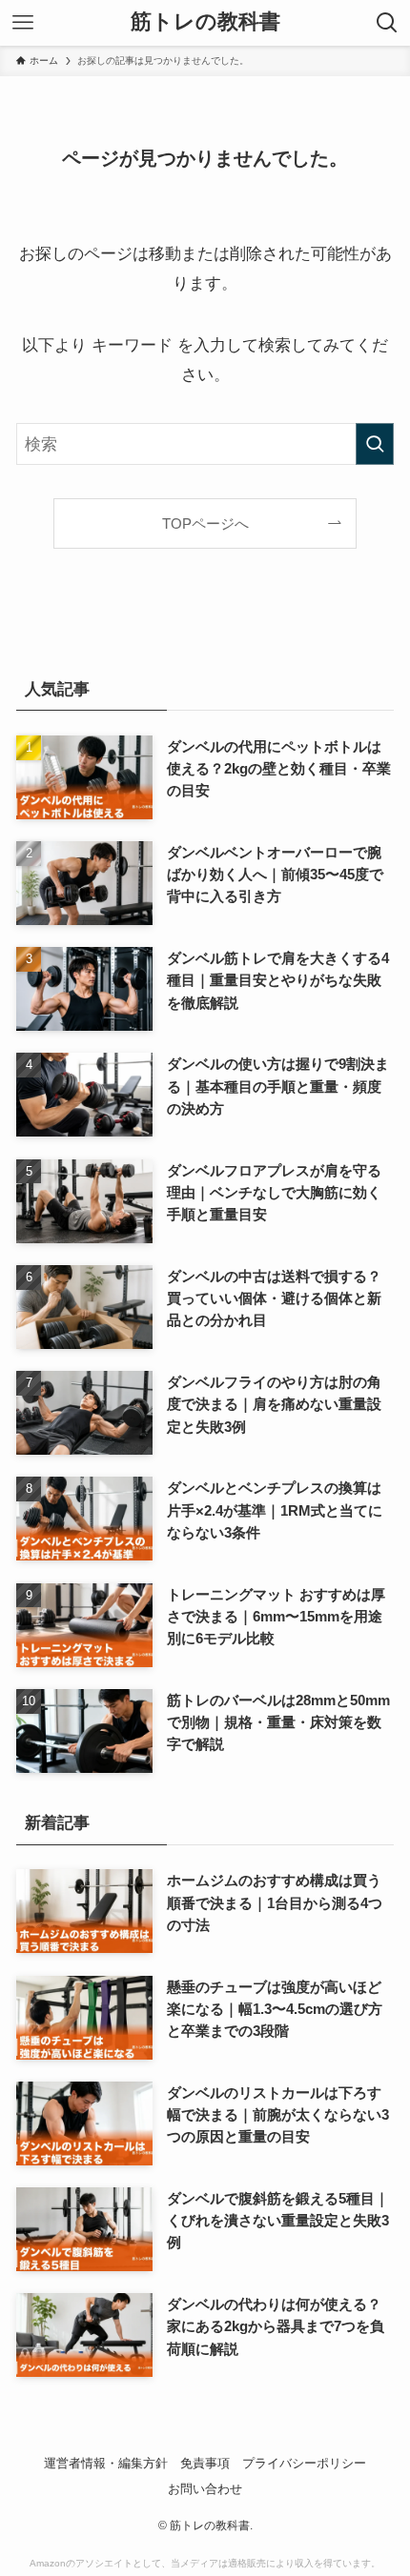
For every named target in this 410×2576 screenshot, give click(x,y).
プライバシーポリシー (304, 2463)
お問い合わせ (205, 2489)
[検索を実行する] (375, 444)
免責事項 (205, 2463)
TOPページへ (205, 523)
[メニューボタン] (23, 23)
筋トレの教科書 (205, 23)
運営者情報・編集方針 (106, 2463)
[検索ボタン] (387, 23)
